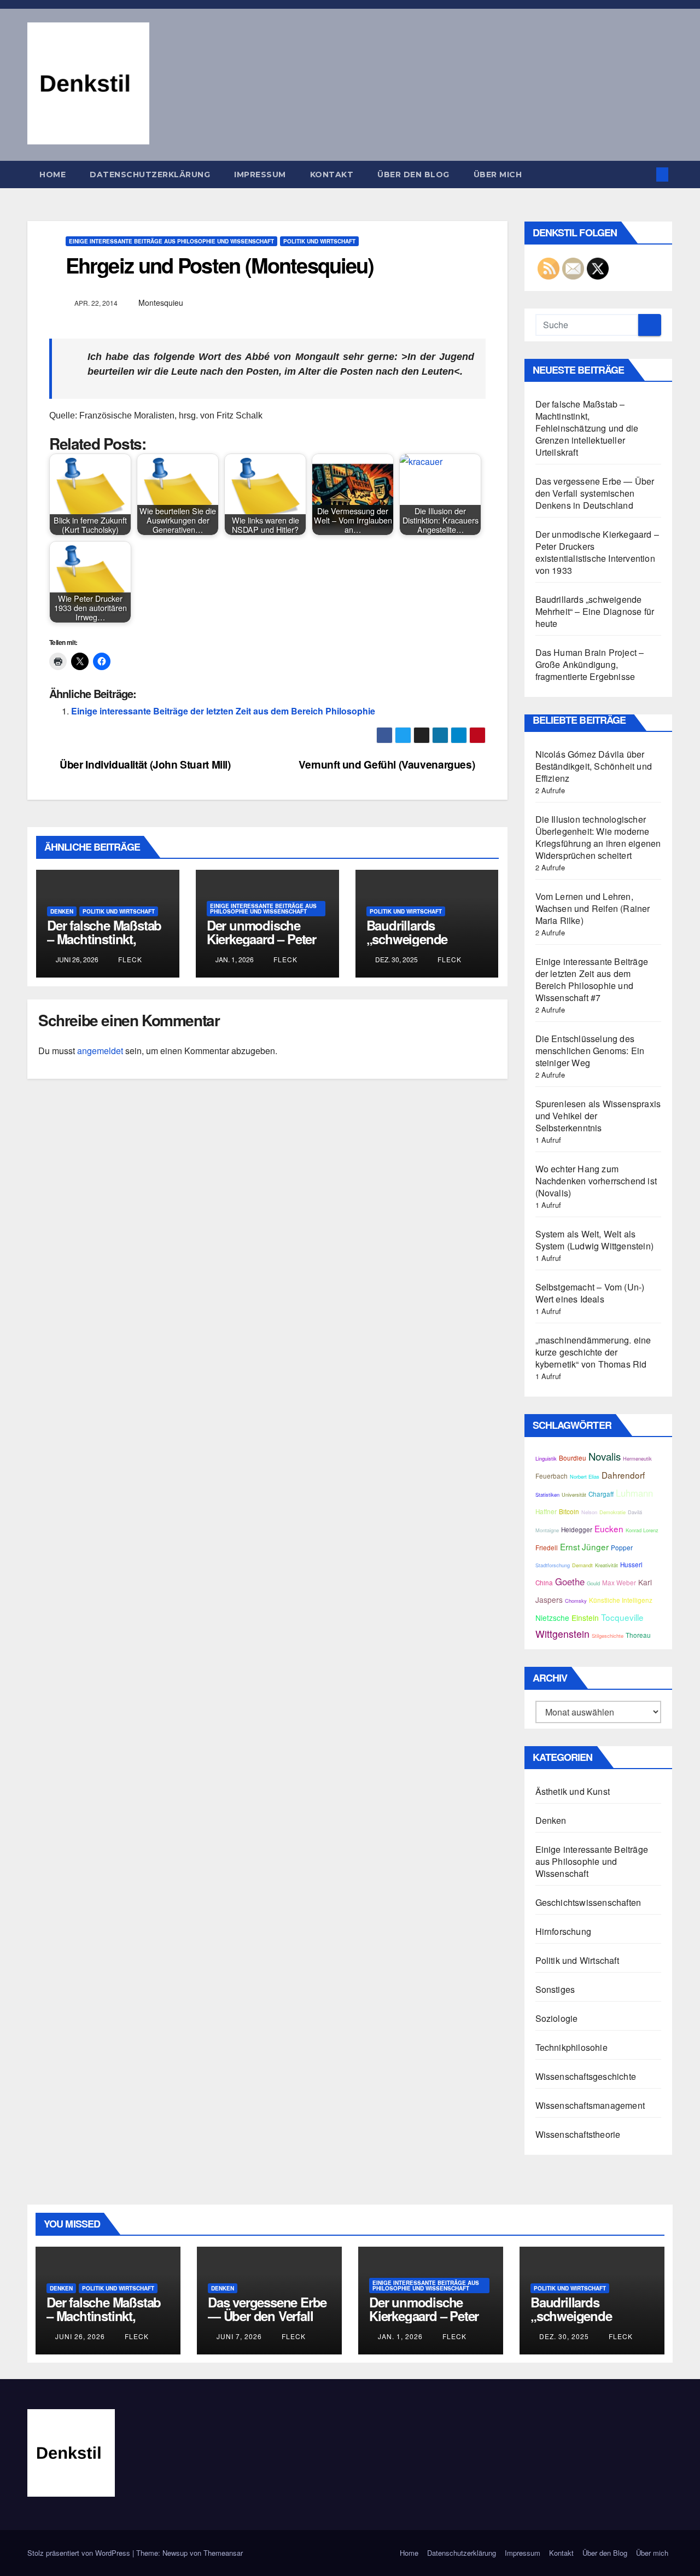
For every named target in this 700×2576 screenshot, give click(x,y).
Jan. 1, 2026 (400, 2336)
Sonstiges (555, 1989)
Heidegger (577, 1530)
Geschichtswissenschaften (588, 1902)
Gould (593, 1583)
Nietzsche (552, 1618)
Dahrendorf (623, 1475)
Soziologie (557, 2018)
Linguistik (546, 1458)
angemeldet (100, 1051)
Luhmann (634, 1493)
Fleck (129, 959)
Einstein (585, 1618)
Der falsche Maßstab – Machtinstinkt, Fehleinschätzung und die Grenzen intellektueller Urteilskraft (587, 428)
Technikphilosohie (571, 2047)
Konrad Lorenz (642, 1530)
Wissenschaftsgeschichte (586, 2076)
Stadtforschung (553, 1565)
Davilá (635, 1512)
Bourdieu (573, 1458)
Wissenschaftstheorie (578, 2134)
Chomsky (576, 1601)
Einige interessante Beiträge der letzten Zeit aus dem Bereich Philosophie (223, 711)
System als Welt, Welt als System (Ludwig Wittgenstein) (595, 1240)
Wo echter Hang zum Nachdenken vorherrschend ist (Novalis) (596, 1181)
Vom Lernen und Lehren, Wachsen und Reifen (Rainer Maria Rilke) (593, 908)
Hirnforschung (564, 1931)
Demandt (582, 1565)
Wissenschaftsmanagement (590, 2105)
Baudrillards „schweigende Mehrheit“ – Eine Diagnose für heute (420, 946)
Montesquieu (161, 303)
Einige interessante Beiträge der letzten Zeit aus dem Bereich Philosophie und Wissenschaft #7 (592, 979)
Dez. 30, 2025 (564, 2336)
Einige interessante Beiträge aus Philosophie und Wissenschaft (171, 241)
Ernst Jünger (584, 1546)
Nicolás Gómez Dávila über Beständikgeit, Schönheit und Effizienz (594, 766)
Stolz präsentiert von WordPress (80, 2553)
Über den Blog (413, 175)
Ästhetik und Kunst (573, 1791)
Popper (622, 1548)
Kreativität (606, 1565)
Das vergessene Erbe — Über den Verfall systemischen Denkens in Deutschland (595, 493)
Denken (62, 911)
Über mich (498, 175)
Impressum (260, 175)
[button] (644, 174)
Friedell (547, 1548)
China (544, 1583)
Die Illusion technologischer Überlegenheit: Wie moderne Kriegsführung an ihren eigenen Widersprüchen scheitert (598, 837)
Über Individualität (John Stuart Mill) (144, 764)
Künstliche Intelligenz (621, 1600)
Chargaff (601, 1494)
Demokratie (612, 1512)
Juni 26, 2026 (80, 2336)
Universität (574, 1495)
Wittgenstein (562, 1634)
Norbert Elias (585, 1476)
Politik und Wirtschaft (319, 241)
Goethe (570, 1581)
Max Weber (619, 1583)
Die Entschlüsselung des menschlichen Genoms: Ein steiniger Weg (590, 1051)
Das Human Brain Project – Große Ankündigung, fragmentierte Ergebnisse (590, 664)
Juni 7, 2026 (239, 2336)
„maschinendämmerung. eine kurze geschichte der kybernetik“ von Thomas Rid (593, 1352)
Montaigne (547, 1530)
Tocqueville (622, 1617)
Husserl (631, 1565)
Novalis (605, 1456)
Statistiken (547, 1495)
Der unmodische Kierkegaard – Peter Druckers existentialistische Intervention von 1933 (597, 552)
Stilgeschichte (608, 1636)
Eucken (609, 1528)
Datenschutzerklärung (150, 175)
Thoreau (638, 1635)
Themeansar (223, 2553)
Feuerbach (552, 1476)
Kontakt (332, 175)
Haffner (546, 1511)
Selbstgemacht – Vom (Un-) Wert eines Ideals (590, 1293)
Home (52, 175)
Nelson (589, 1512)
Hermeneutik (637, 1458)
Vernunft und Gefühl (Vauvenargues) (388, 764)
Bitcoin (569, 1511)
